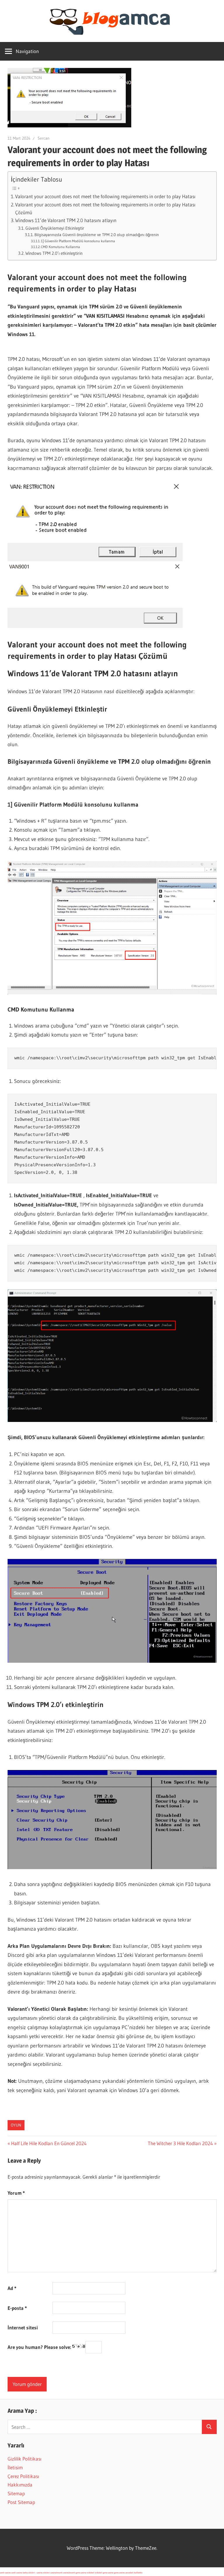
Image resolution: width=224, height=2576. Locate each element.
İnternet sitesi (23, 2327)
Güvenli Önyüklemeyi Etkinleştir (55, 228)
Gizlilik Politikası (24, 2459)
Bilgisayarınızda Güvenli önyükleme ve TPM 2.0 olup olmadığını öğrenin (97, 235)
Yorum (16, 2193)
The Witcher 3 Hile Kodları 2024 (180, 2143)
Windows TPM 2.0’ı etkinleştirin (54, 253)
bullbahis (138, 2573)
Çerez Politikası (23, 2476)
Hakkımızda (20, 2485)
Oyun (16, 2125)
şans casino (81, 2573)
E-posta (17, 2308)
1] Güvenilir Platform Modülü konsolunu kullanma (78, 241)
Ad (12, 2288)
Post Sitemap (21, 2502)
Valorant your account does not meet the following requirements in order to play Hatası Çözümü (105, 209)
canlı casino (5, 2573)
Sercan (44, 138)
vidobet (91, 2573)
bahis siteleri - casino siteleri (36, 2573)
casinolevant (56, 2573)
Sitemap (16, 2493)
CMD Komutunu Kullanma (60, 247)
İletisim (15, 2467)
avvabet (129, 2573)
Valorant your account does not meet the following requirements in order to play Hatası (105, 196)
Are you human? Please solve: (40, 2347)
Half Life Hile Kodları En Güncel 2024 (49, 2143)
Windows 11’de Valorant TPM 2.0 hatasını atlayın (66, 220)
